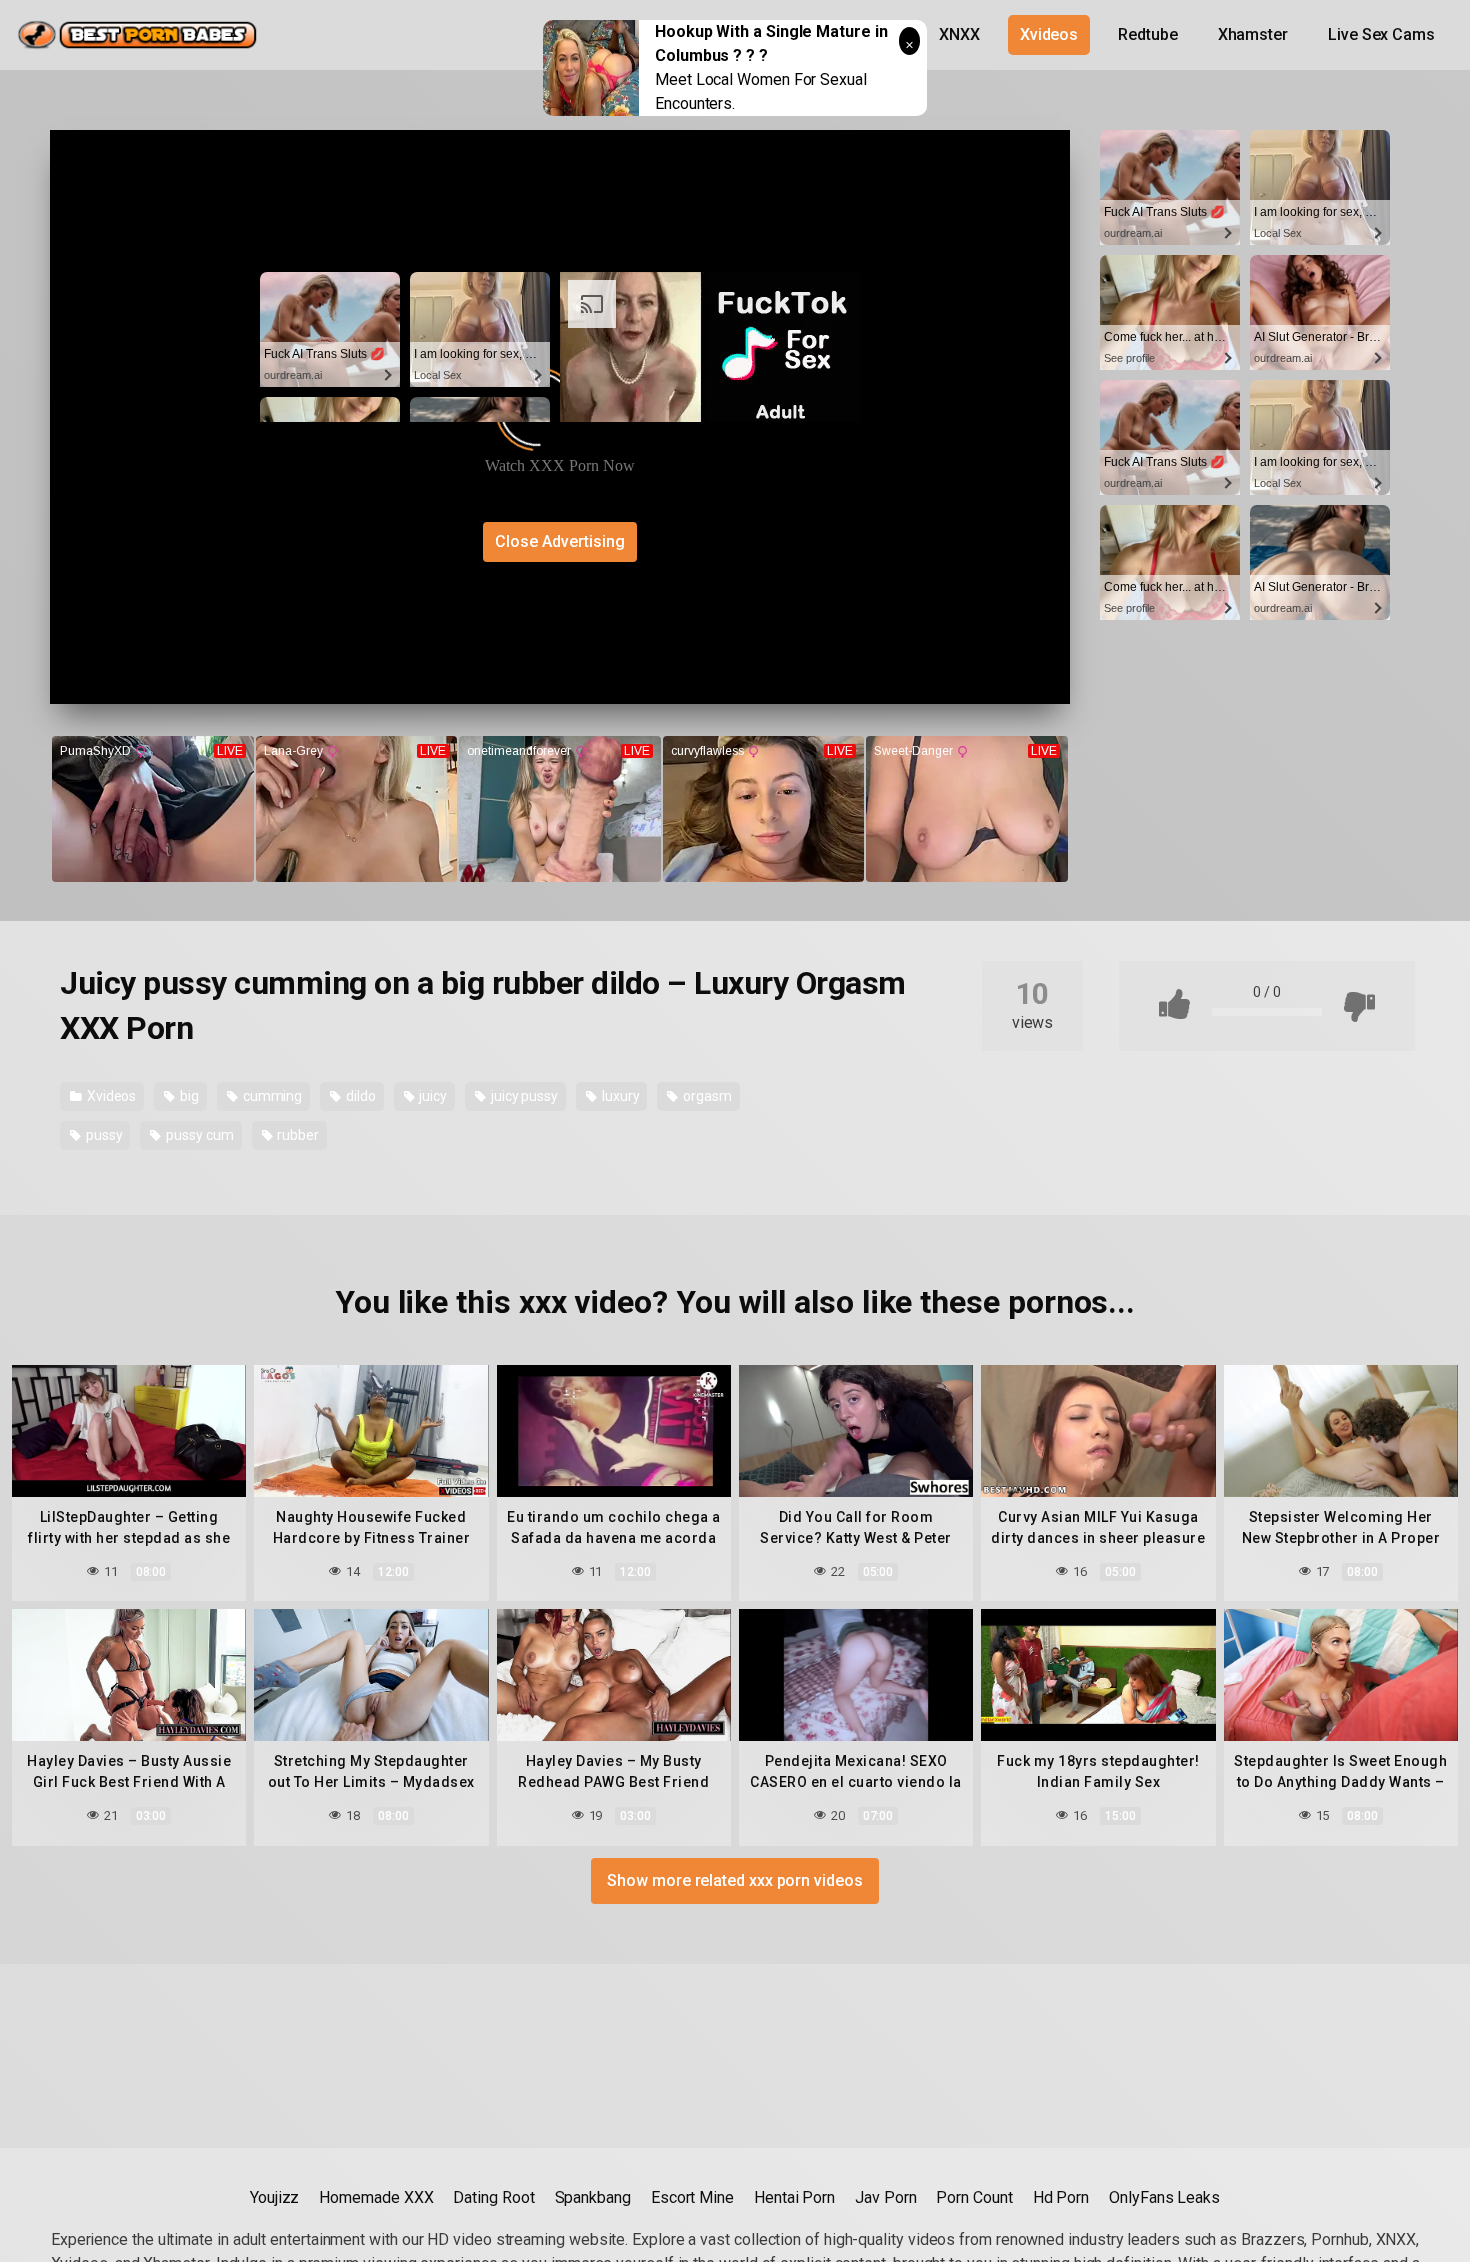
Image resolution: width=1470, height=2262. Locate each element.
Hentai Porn (794, 2197)
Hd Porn (1061, 2197)
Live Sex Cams (1381, 34)
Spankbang (593, 2197)
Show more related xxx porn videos (734, 1880)
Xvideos (1049, 34)
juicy (432, 1096)
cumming (271, 1096)
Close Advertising (560, 541)
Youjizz (274, 2197)
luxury (619, 1096)
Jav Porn (885, 2197)
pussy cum (198, 1135)
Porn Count (974, 2197)
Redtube (1147, 34)
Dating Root (493, 2197)
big (188, 1096)
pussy (103, 1135)
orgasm (705, 1096)
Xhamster (1253, 34)
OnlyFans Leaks (1164, 2197)
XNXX (959, 34)
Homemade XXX (376, 2197)
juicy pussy (523, 1096)
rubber (297, 1135)
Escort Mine (692, 2197)
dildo (359, 1096)
